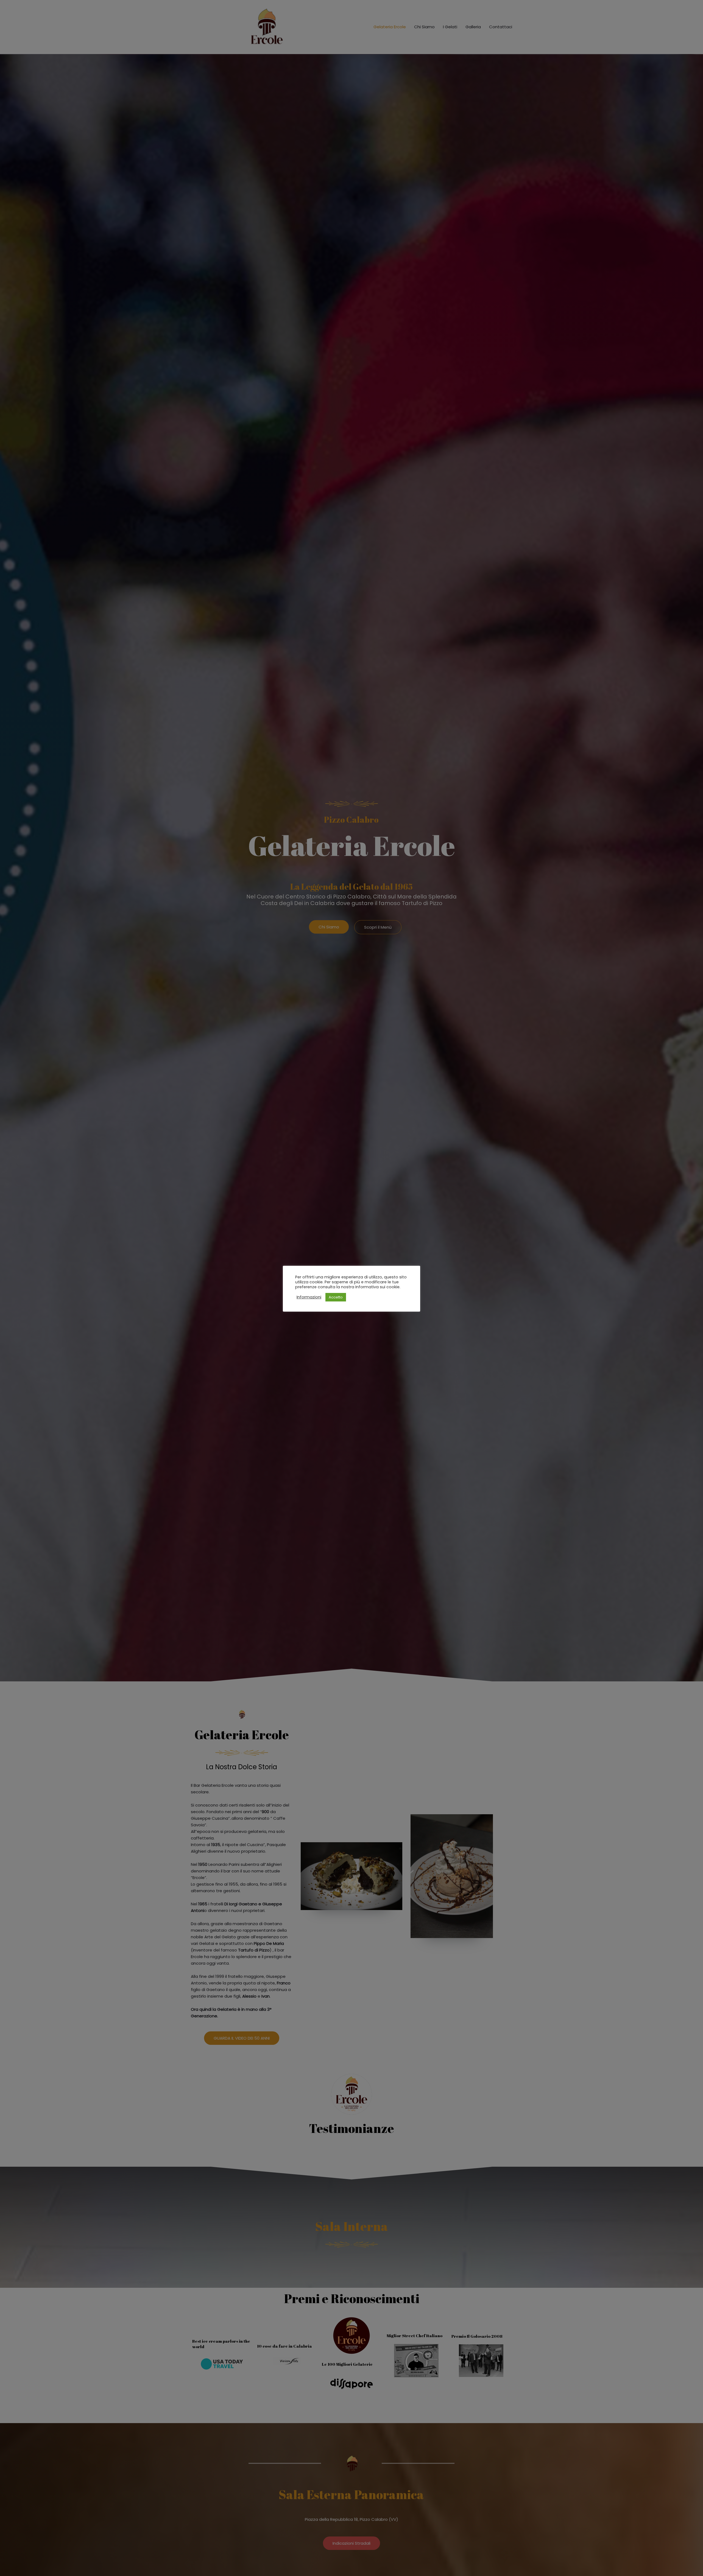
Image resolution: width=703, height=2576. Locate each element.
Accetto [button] (336, 1297)
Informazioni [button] (309, 1297)
